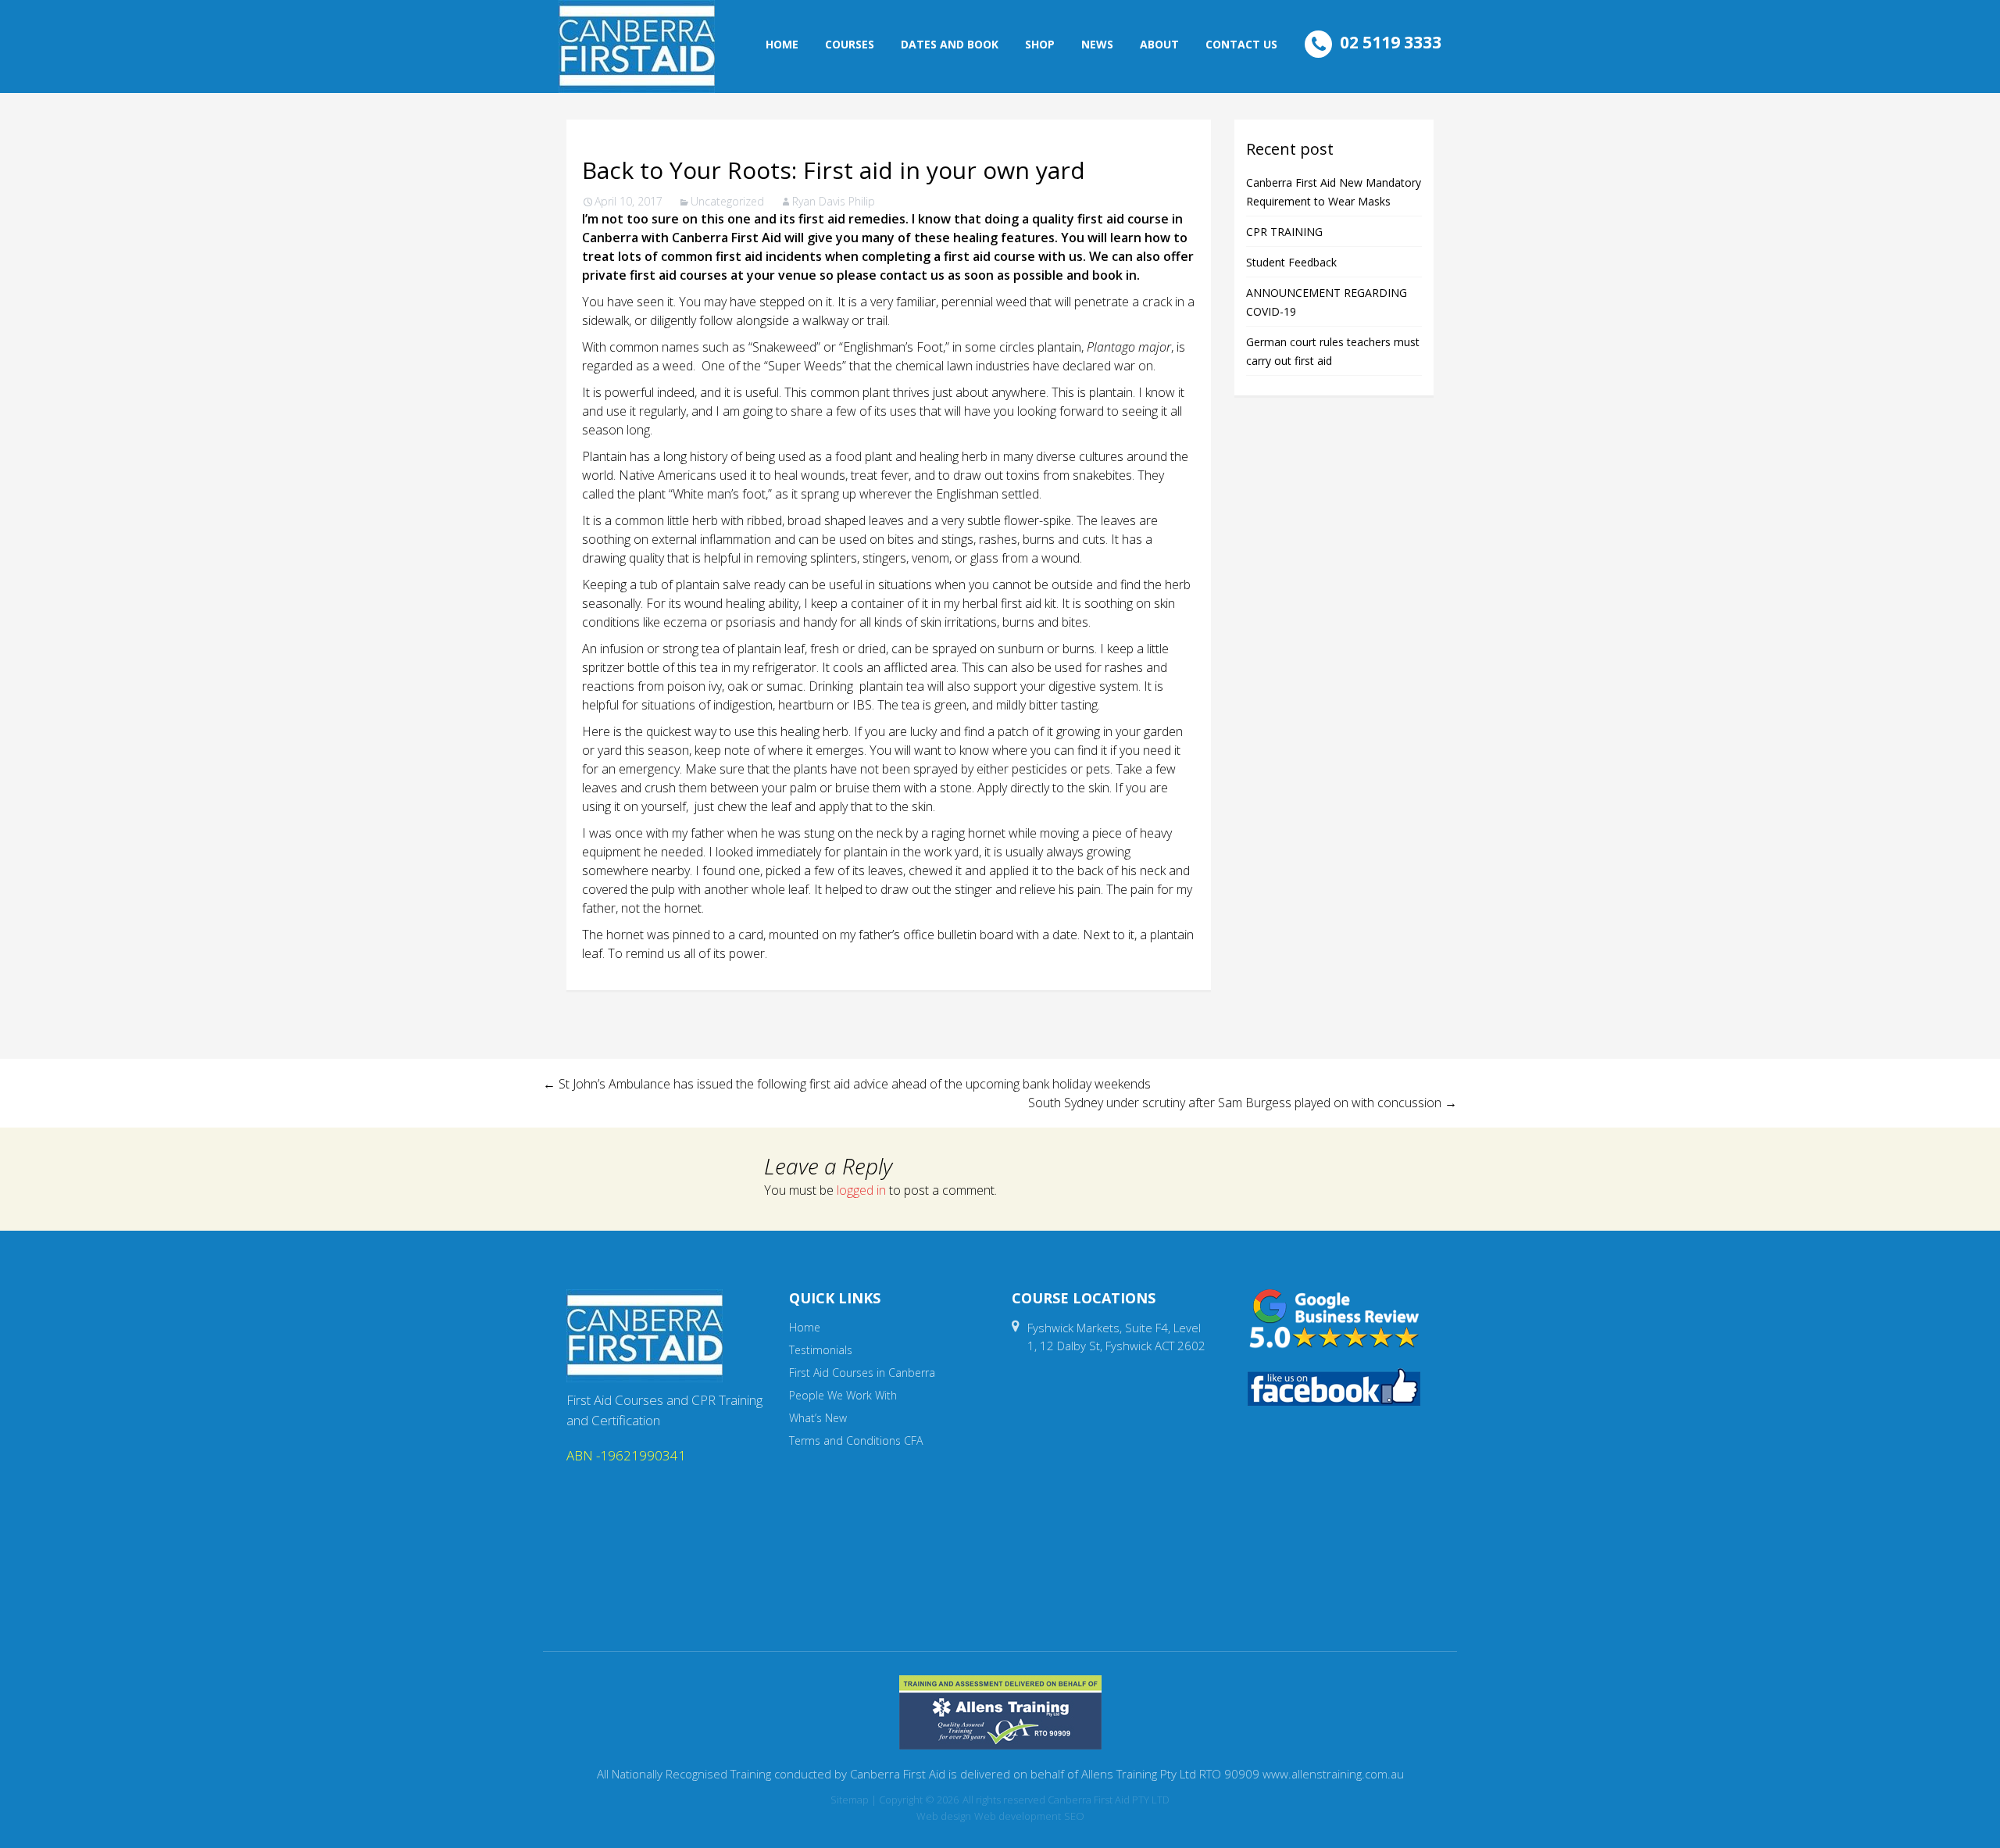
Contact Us (1241, 44)
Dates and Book (950, 44)
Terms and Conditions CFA (856, 1441)
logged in (861, 1190)
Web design (944, 1816)
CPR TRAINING (1284, 232)
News (1097, 44)
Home (782, 44)
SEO (1074, 1816)
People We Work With (843, 1395)
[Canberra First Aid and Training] (637, 46)
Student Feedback (1291, 262)
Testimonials (821, 1350)
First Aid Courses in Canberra (862, 1373)
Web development (1018, 1816)
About (1159, 44)
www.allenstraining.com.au (1333, 1774)
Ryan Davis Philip (834, 201)
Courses (850, 44)
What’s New (818, 1418)
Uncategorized (727, 201)
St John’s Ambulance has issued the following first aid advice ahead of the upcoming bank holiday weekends (847, 1084)
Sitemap (850, 1800)
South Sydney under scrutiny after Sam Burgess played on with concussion (1243, 1103)
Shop (1040, 44)
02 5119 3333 (1391, 42)
